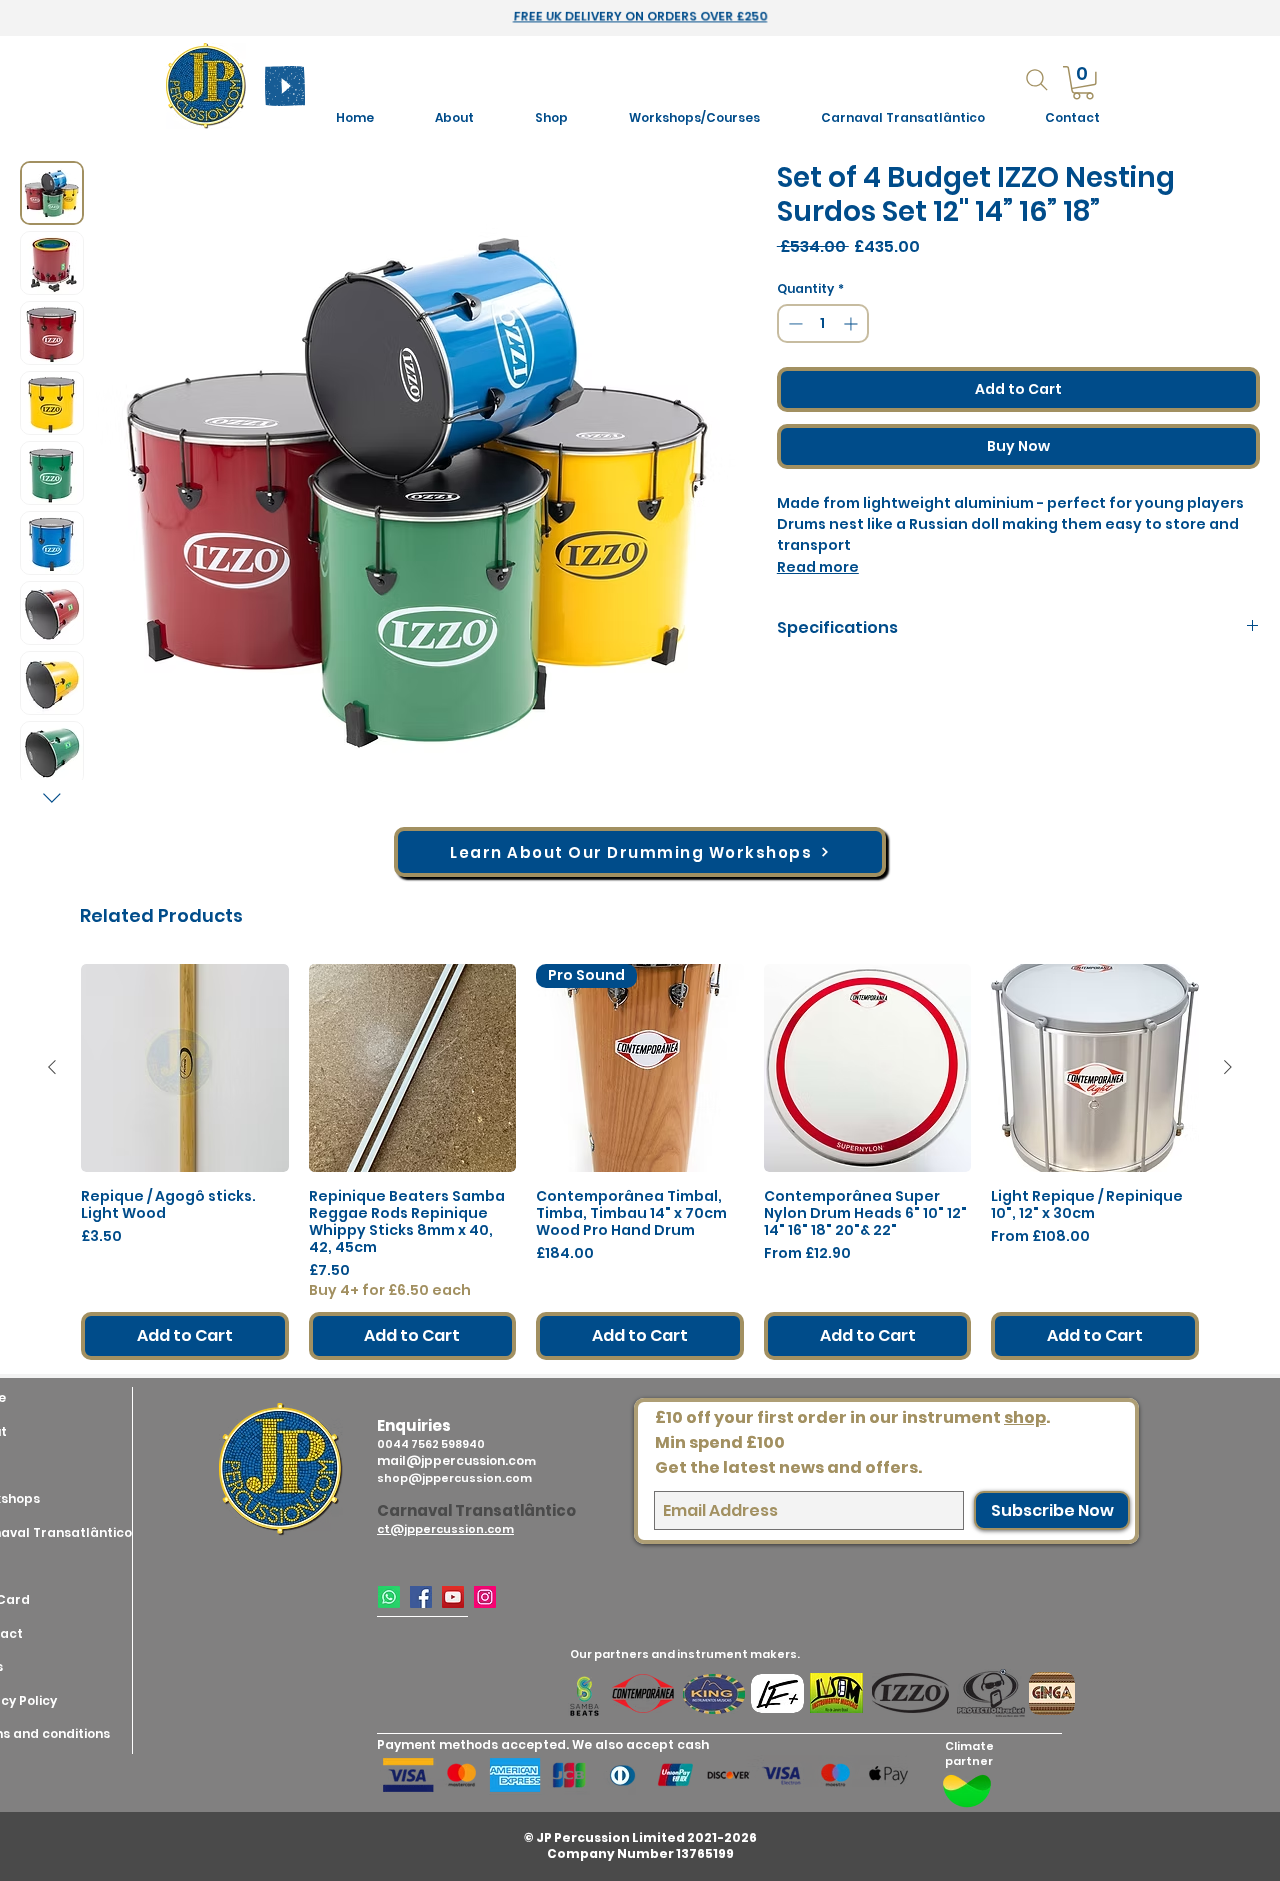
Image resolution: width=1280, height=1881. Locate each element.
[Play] (285, 86)
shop (1025, 1417)
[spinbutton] (823, 323)
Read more (818, 567)
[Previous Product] (52, 1067)
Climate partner (969, 1753)
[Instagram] (485, 1597)
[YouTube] (453, 1597)
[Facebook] (421, 1597)
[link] (1083, 83)
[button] (694, 118)
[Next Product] (1228, 1067)
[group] (640, 1162)
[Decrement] (793, 323)
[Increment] (852, 323)
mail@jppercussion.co (450, 1460)
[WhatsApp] (389, 1597)
